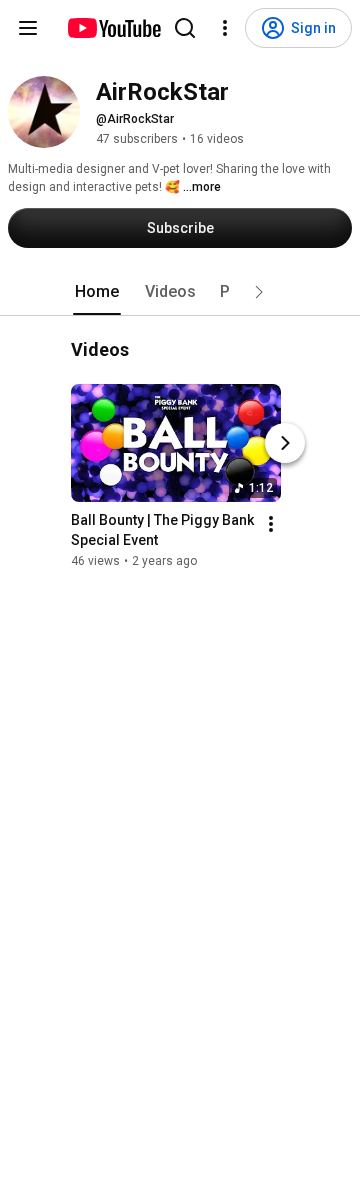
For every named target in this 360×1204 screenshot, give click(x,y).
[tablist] (180, 292)
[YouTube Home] (113, 28)
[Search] (185, 28)
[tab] (97, 292)
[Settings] (225, 28)
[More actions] (271, 524)
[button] (259, 292)
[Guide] (28, 28)
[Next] (285, 443)
